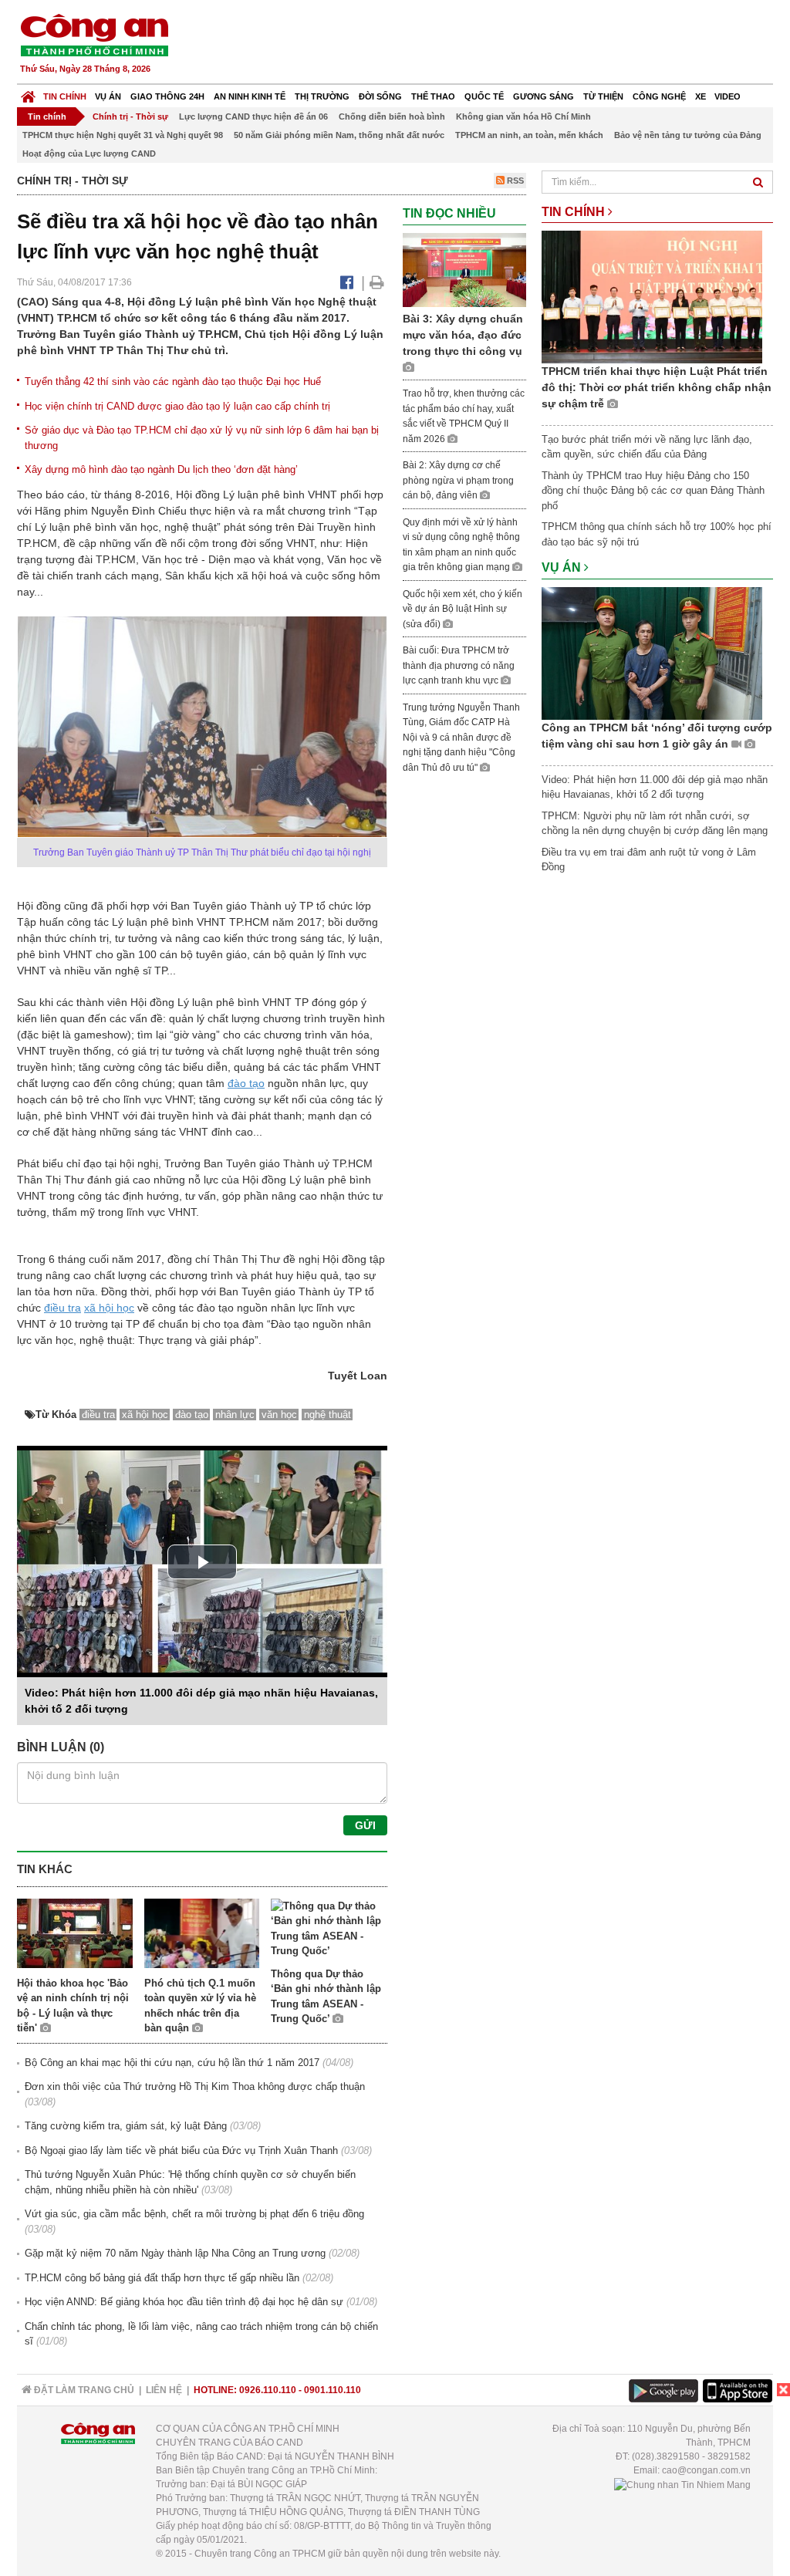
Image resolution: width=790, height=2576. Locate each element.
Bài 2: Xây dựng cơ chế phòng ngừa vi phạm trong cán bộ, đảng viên (458, 480)
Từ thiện (603, 96)
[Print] (377, 282)
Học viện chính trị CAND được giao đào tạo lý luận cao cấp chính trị (177, 406)
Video (728, 96)
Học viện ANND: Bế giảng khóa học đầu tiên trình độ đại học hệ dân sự (184, 2302)
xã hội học (109, 1308)
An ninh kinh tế (250, 96)
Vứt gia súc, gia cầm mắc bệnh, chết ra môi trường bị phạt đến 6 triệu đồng (194, 2214)
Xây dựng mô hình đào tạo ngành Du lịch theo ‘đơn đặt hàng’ (161, 469)
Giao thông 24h (167, 96)
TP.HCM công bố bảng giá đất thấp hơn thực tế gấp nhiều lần (162, 2278)
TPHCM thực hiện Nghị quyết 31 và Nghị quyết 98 (123, 135)
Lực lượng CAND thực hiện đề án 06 (253, 116)
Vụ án (108, 96)
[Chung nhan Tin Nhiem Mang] (682, 2484)
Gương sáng (544, 96)
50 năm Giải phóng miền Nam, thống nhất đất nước (339, 135)
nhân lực (235, 1415)
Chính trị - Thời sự (130, 116)
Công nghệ (659, 96)
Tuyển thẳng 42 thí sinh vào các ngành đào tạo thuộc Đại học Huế (173, 382)
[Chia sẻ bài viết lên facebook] (347, 282)
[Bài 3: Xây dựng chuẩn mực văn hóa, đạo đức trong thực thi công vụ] (464, 269)
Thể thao (433, 96)
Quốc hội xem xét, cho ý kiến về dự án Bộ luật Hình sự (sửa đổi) (463, 609)
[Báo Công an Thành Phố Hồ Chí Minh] (28, 93)
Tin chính (65, 96)
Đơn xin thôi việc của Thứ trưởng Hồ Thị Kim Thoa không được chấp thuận (195, 2086)
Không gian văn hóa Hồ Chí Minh (523, 116)
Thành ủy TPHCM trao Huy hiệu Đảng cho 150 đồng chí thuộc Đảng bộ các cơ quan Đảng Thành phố (653, 491)
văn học (279, 1415)
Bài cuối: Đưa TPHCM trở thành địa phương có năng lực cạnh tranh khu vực (459, 665)
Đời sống (380, 96)
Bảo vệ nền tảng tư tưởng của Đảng (688, 135)
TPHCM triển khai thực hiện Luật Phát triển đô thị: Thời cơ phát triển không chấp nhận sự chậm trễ (657, 387)
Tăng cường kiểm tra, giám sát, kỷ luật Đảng (126, 2126)
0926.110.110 (268, 2390)
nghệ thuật (327, 1415)
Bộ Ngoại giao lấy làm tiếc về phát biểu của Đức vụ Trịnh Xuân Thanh (181, 2151)
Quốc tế (484, 96)
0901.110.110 (333, 2390)
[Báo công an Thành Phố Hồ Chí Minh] (94, 34)
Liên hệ (164, 2390)
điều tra (62, 1308)
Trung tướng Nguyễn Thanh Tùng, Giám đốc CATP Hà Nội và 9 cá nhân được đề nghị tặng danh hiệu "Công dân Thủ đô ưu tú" (461, 738)
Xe (701, 96)
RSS (514, 181)
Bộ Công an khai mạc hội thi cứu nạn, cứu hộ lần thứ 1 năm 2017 (172, 2063)
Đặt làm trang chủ (83, 2390)
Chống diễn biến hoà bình (392, 116)
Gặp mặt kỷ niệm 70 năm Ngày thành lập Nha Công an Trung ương (175, 2253)
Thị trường (322, 96)
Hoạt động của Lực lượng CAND (89, 154)
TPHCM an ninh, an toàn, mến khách (529, 135)
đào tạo (246, 1083)
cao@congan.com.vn (706, 2470)
